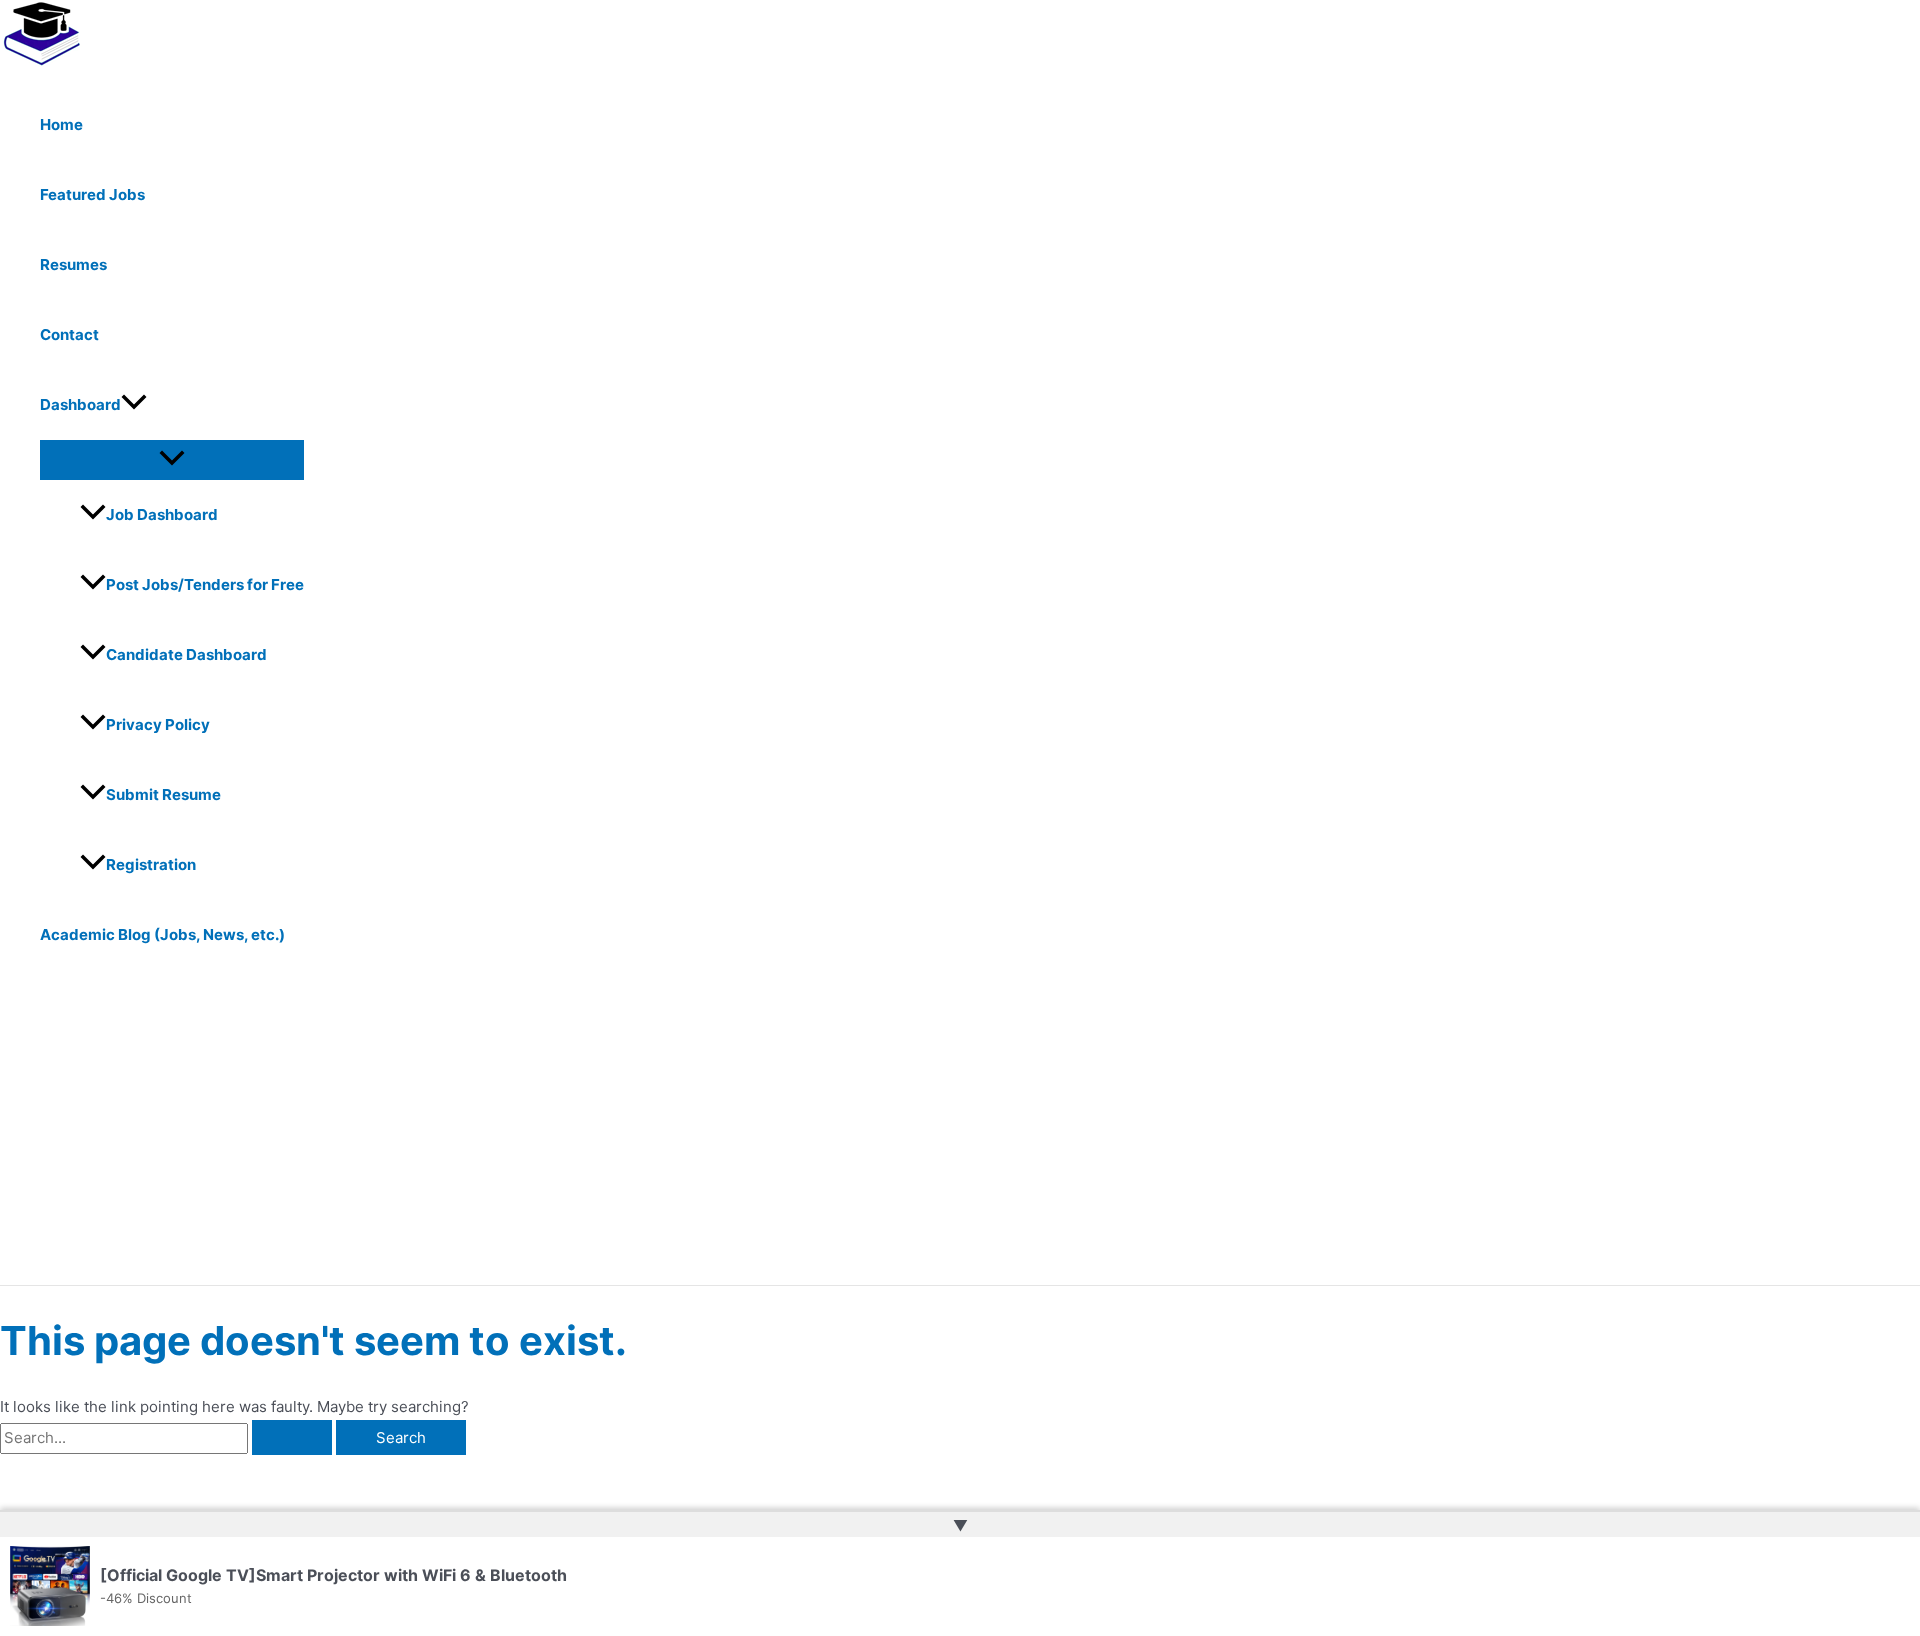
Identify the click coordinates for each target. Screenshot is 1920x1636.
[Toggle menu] (172, 459)
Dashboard (80, 404)
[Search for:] (168, 1437)
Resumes (73, 264)
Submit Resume (163, 794)
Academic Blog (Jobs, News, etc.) (162, 934)
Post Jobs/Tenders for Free (205, 584)
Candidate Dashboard (186, 654)
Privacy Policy (158, 724)
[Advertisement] (620, 1135)
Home (61, 124)
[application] (134, 405)
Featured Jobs (92, 194)
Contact (69, 334)
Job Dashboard (162, 514)
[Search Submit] (292, 1437)
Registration (151, 864)
